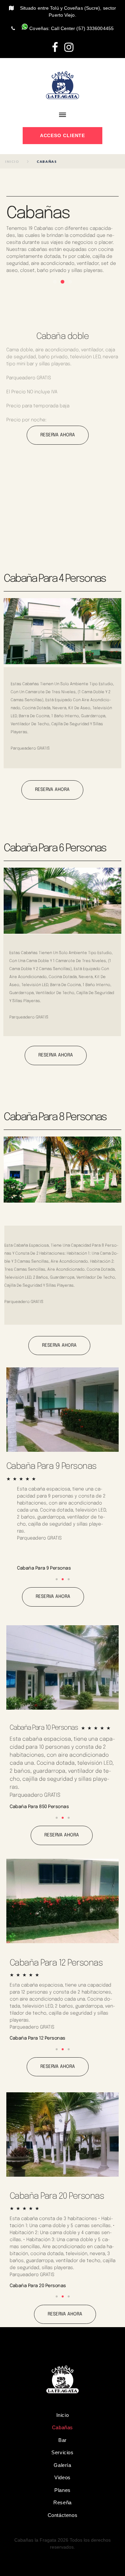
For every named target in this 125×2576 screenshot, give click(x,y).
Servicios (62, 2452)
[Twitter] (69, 47)
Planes (62, 2490)
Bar (62, 2440)
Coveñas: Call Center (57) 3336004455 (71, 28)
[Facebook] (55, 47)
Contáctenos (63, 2515)
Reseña (62, 2502)
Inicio (12, 161)
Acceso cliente (63, 135)
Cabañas (62, 2427)
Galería (62, 2465)
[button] (55, 282)
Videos (62, 2477)
